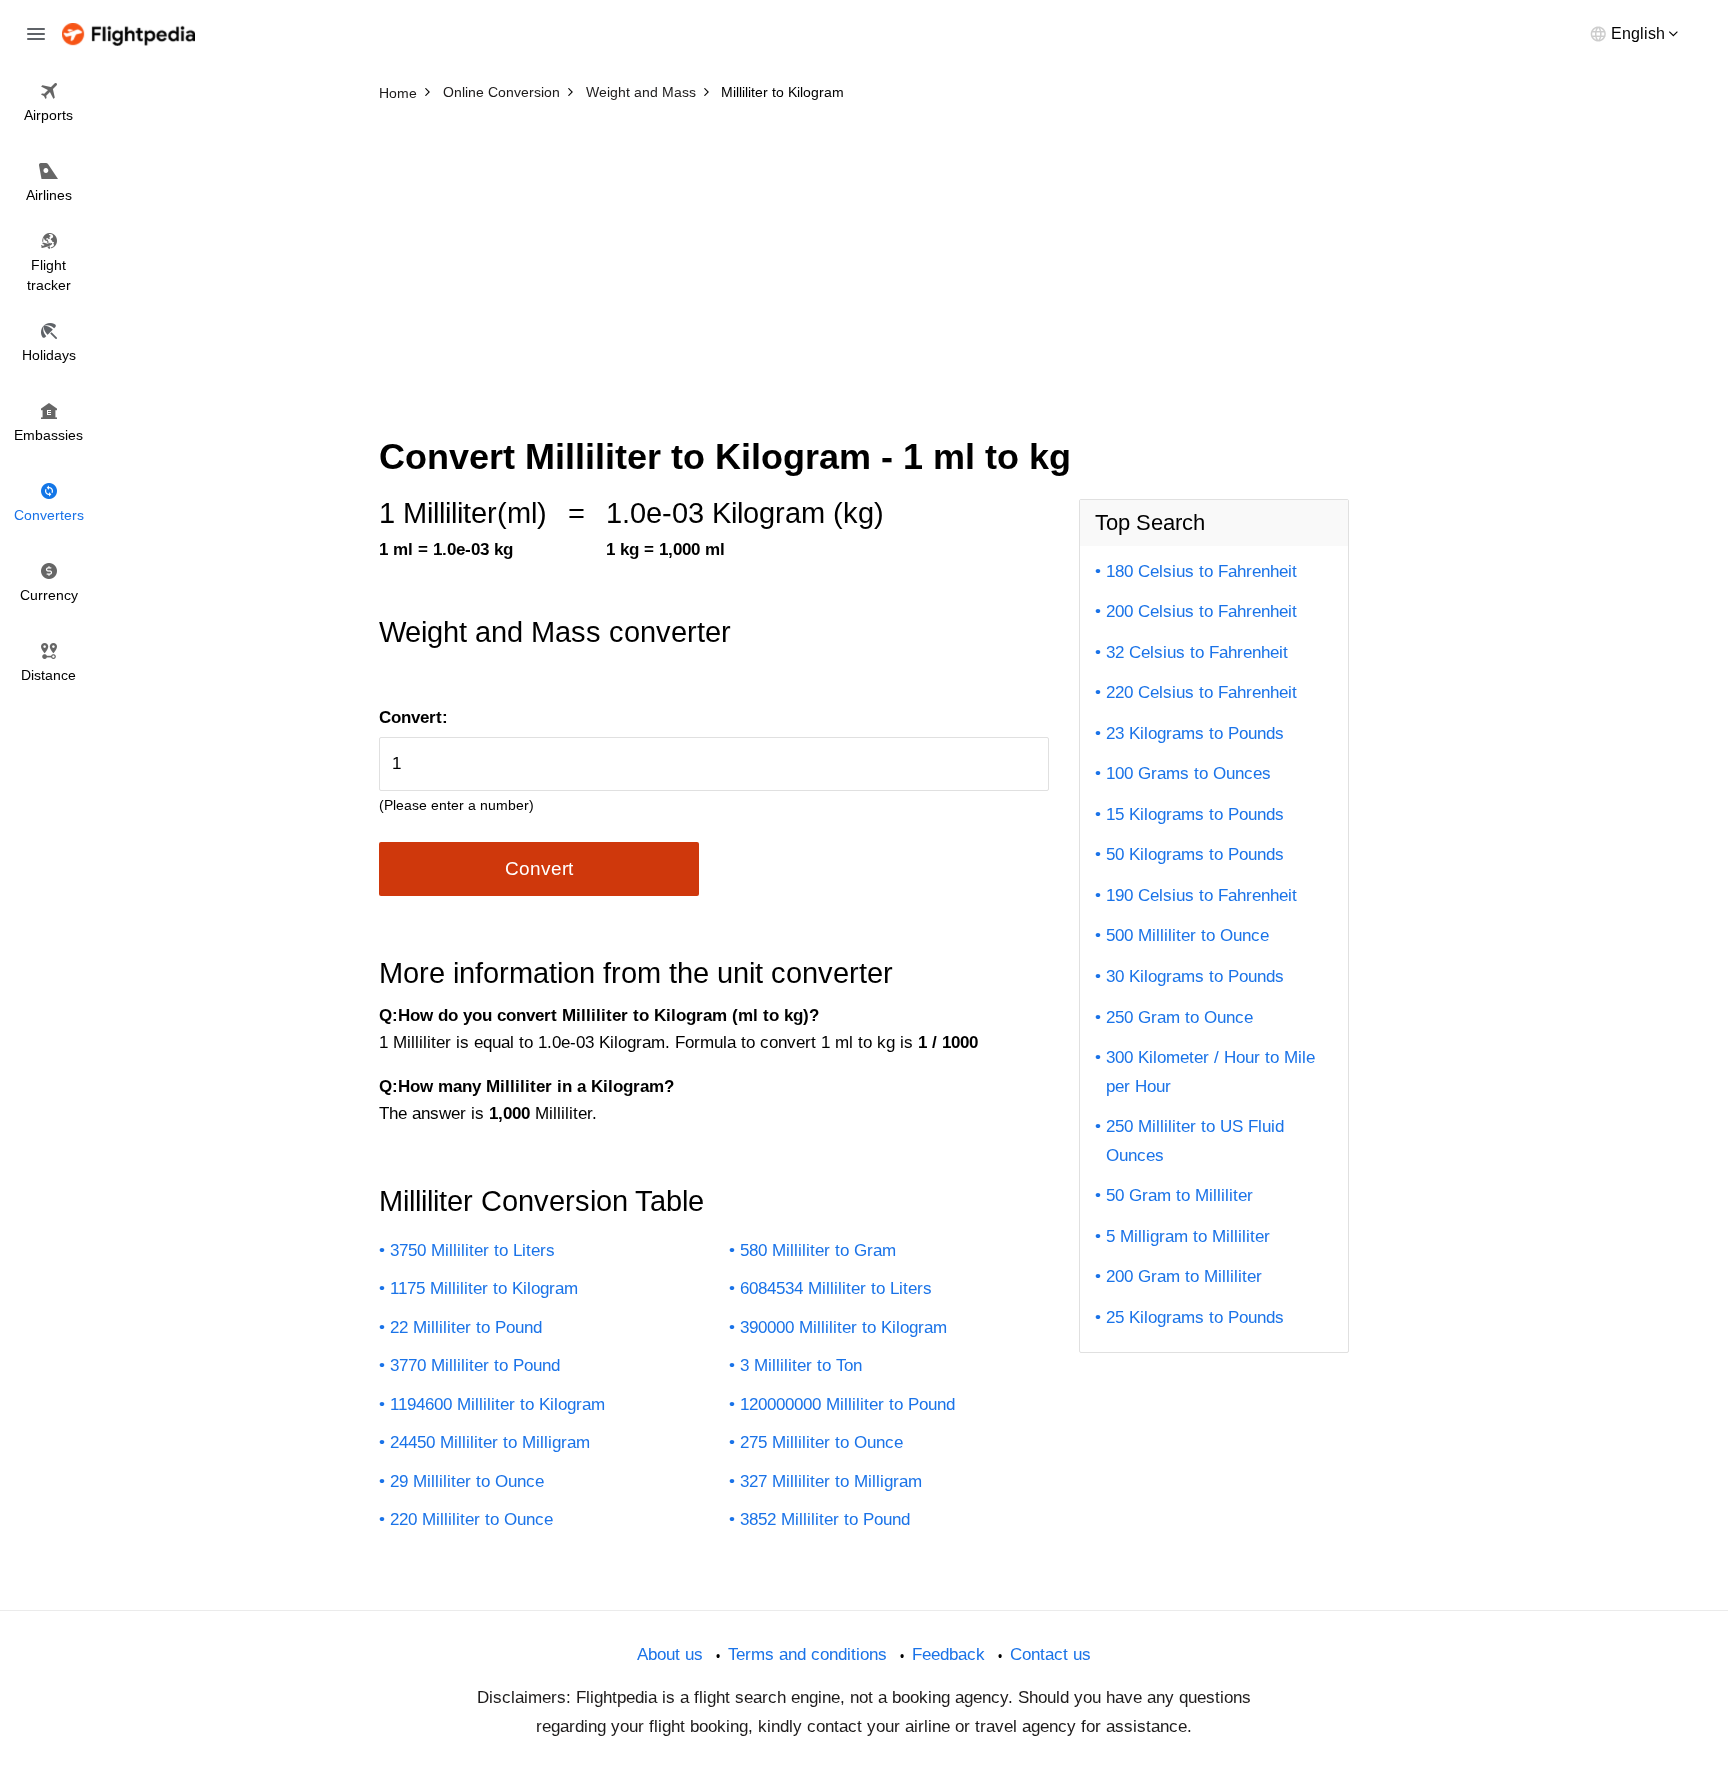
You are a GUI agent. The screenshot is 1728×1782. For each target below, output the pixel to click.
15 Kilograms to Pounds (1195, 814)
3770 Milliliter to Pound (475, 1365)
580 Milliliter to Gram (818, 1250)
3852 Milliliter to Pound (825, 1519)
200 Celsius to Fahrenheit (1201, 611)
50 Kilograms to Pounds (1195, 854)
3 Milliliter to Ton (801, 1365)
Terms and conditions (807, 1654)
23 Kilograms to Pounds (1195, 733)
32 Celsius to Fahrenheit (1197, 652)
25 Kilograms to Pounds (1195, 1317)
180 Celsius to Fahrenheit (1201, 571)
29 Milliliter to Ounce (467, 1481)
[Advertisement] (864, 260)
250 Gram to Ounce (1179, 1017)
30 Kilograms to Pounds (1195, 976)
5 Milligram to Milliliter (1188, 1236)
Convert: (413, 717)
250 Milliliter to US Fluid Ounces (1195, 1141)
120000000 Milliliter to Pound (847, 1404)
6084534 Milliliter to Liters (836, 1288)
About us (670, 1654)
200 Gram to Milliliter (1184, 1276)
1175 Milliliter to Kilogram (484, 1288)
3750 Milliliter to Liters (472, 1250)
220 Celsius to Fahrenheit (1201, 692)
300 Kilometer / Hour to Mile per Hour (1210, 1072)
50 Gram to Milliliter (1179, 1195)
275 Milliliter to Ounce (821, 1442)
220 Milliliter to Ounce (471, 1519)
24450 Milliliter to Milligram (490, 1442)
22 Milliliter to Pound (466, 1327)
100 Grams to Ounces (1188, 773)
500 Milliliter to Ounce (1187, 935)
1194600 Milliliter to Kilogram (497, 1404)
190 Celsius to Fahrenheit (1201, 895)
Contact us (1050, 1654)
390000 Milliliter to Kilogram (843, 1327)
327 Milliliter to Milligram (831, 1481)
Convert (539, 868)
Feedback (948, 1654)
